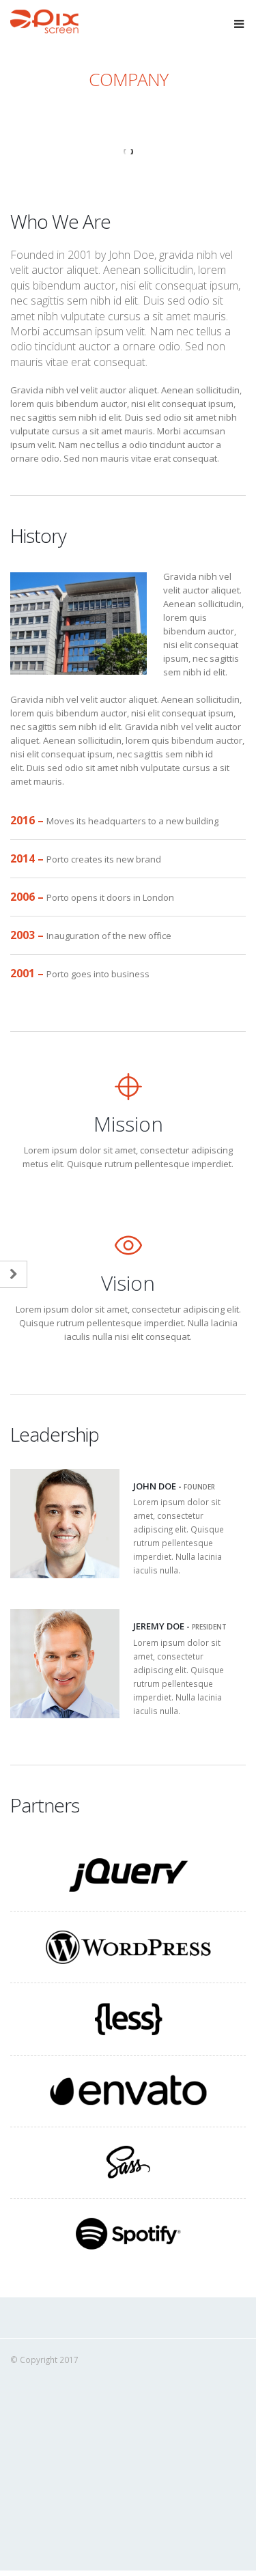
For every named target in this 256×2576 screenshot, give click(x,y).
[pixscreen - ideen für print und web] (44, 22)
